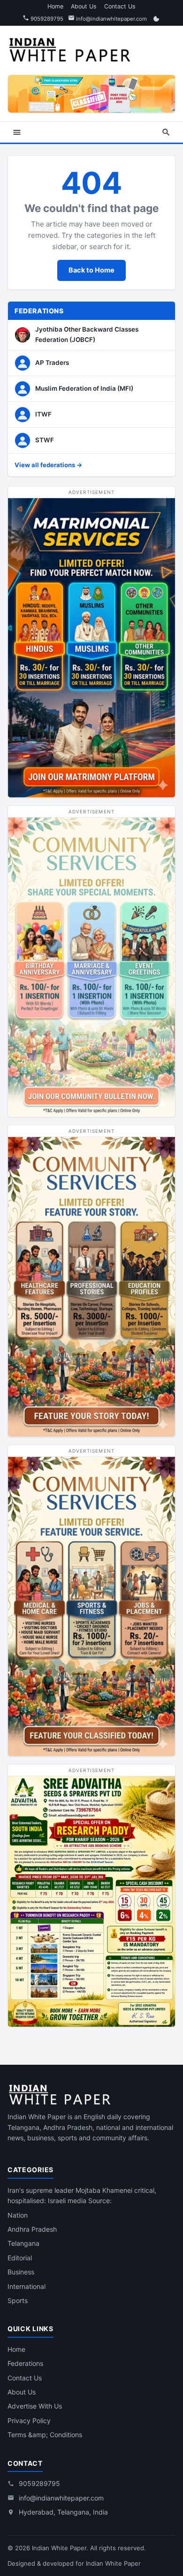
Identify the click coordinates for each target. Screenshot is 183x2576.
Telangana (23, 2243)
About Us (84, 6)
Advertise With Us (35, 2406)
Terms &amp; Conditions (45, 2435)
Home (55, 6)
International (27, 2286)
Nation (18, 2215)
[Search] (166, 132)
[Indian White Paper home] (73, 49)
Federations (25, 2363)
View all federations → (48, 465)
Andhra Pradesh (32, 2229)
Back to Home (91, 270)
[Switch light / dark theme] (156, 19)
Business (21, 2272)
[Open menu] (17, 132)
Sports (18, 2300)
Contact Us (120, 6)
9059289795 (46, 19)
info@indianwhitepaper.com (111, 19)
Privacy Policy (29, 2421)
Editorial (20, 2258)
